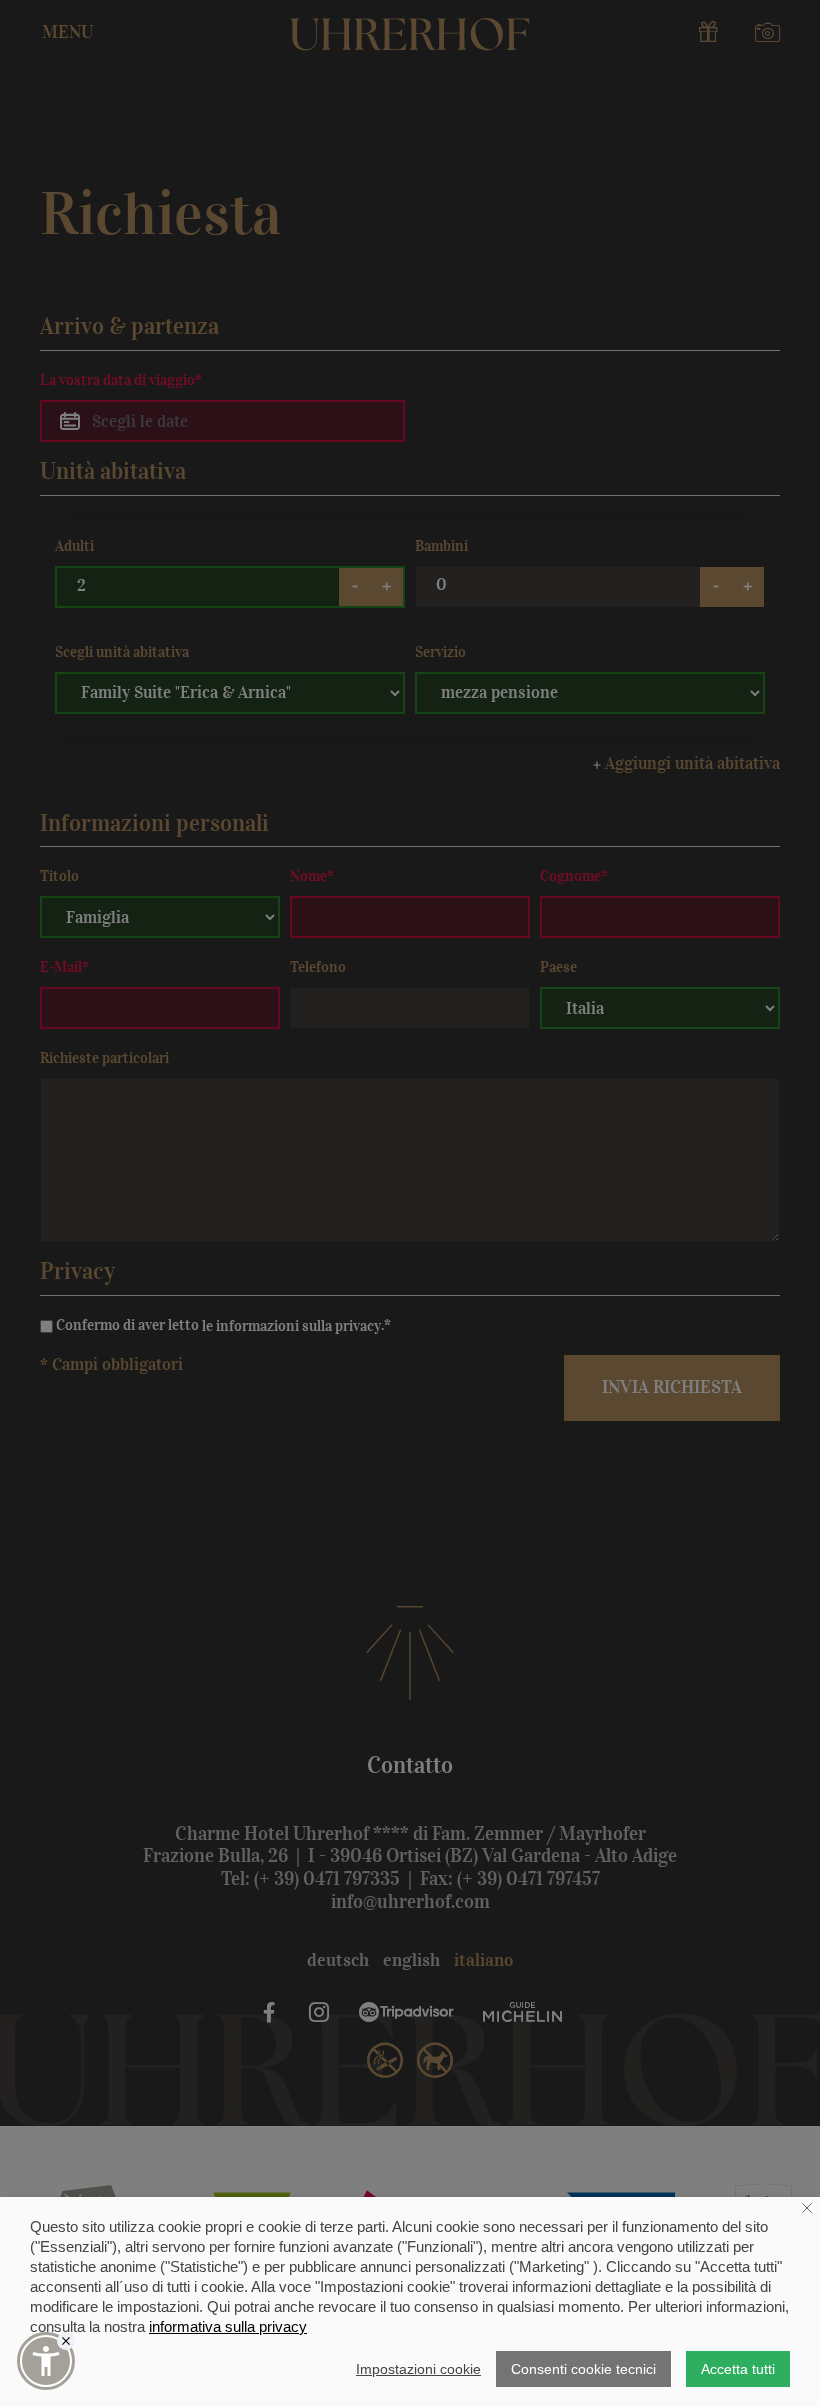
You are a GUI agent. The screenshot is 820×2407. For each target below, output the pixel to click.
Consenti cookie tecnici (583, 2369)
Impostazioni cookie (418, 2369)
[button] (46, 2361)
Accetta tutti (738, 2369)
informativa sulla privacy (228, 2326)
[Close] (66, 2341)
